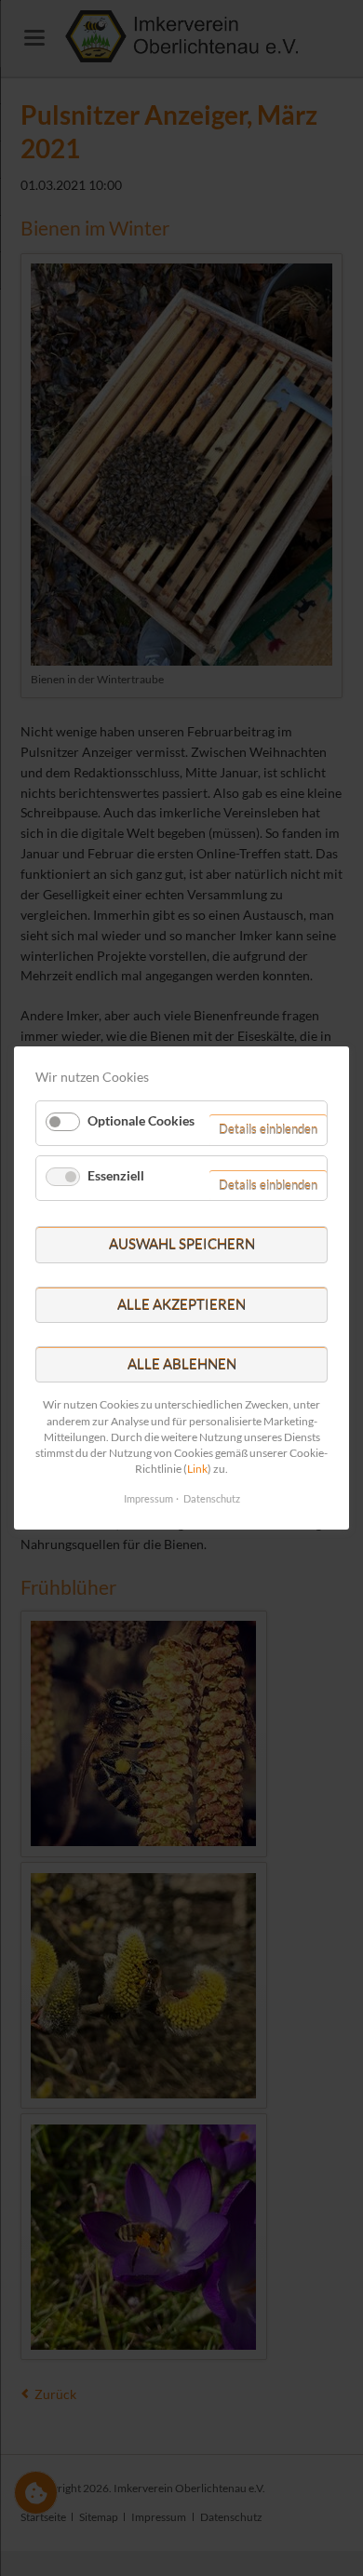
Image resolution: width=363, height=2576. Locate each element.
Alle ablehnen (182, 1364)
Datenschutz (212, 1498)
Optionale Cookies (141, 1119)
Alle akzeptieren (181, 1304)
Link (197, 1469)
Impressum (148, 1498)
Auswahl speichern (182, 1244)
